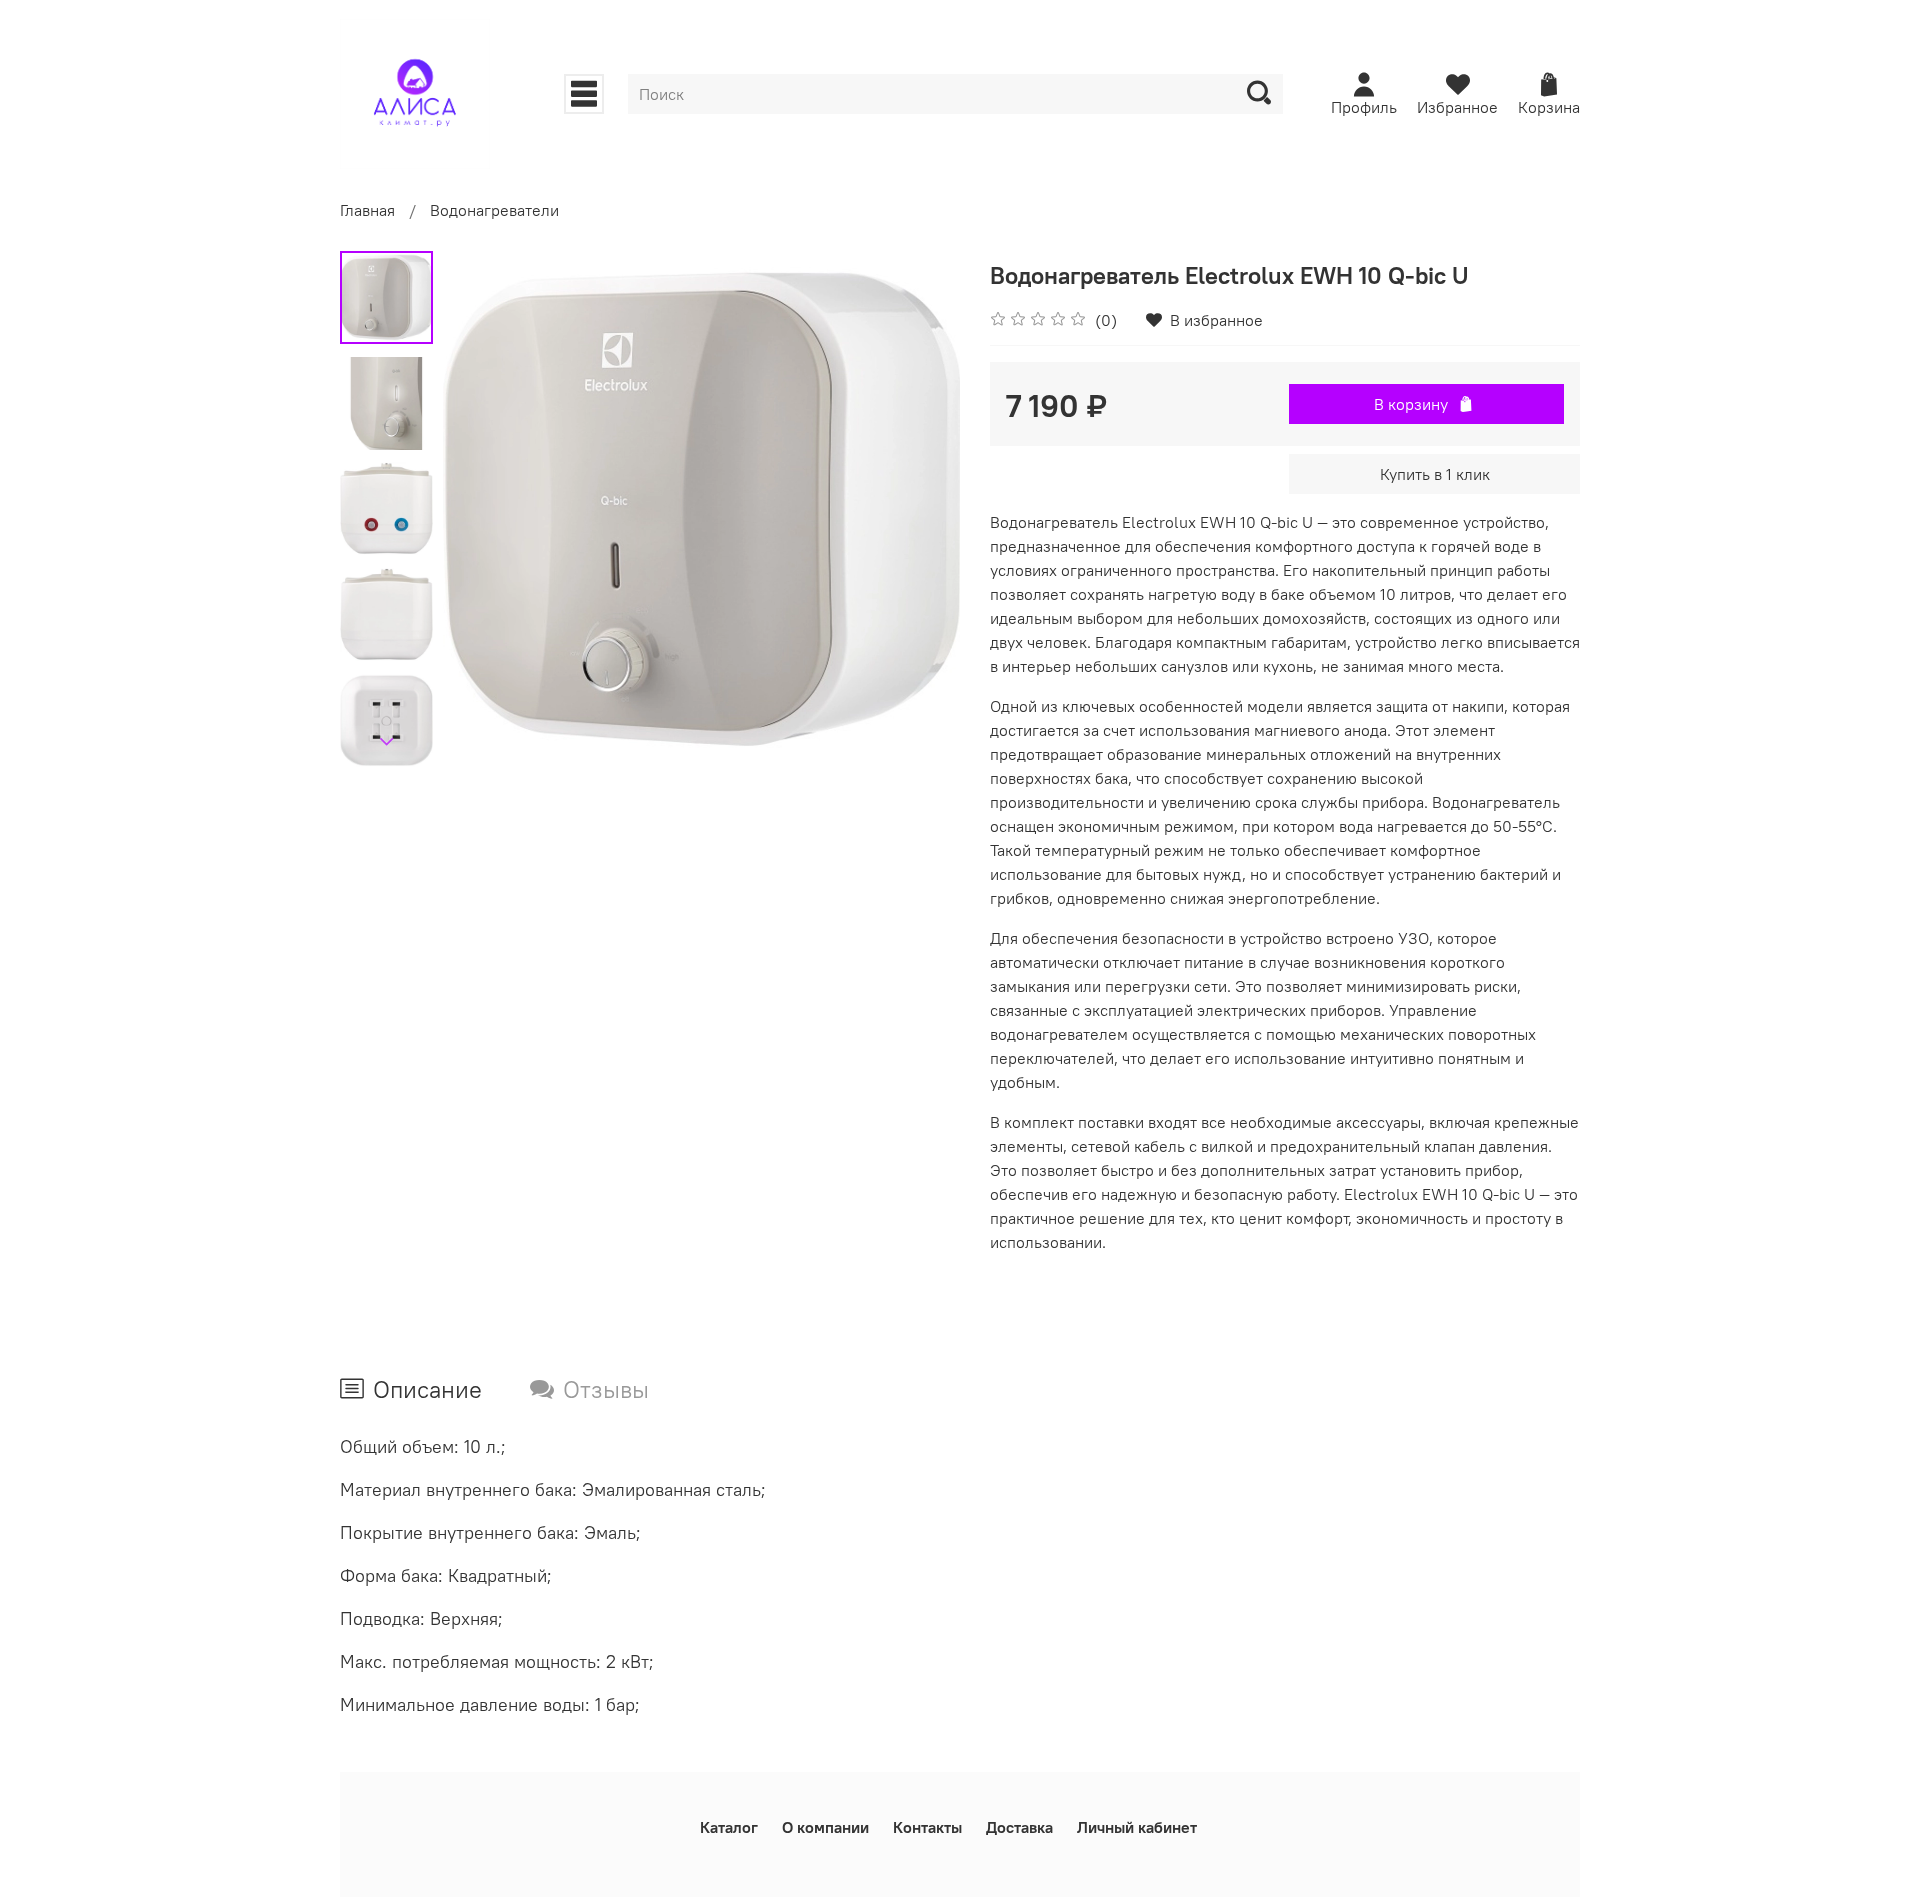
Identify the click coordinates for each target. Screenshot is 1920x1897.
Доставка (1019, 1827)
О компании (825, 1827)
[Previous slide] (483, 509)
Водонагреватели (494, 210)
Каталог (729, 1827)
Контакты (927, 1827)
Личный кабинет (1137, 1827)
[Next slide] (387, 742)
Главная (367, 210)
